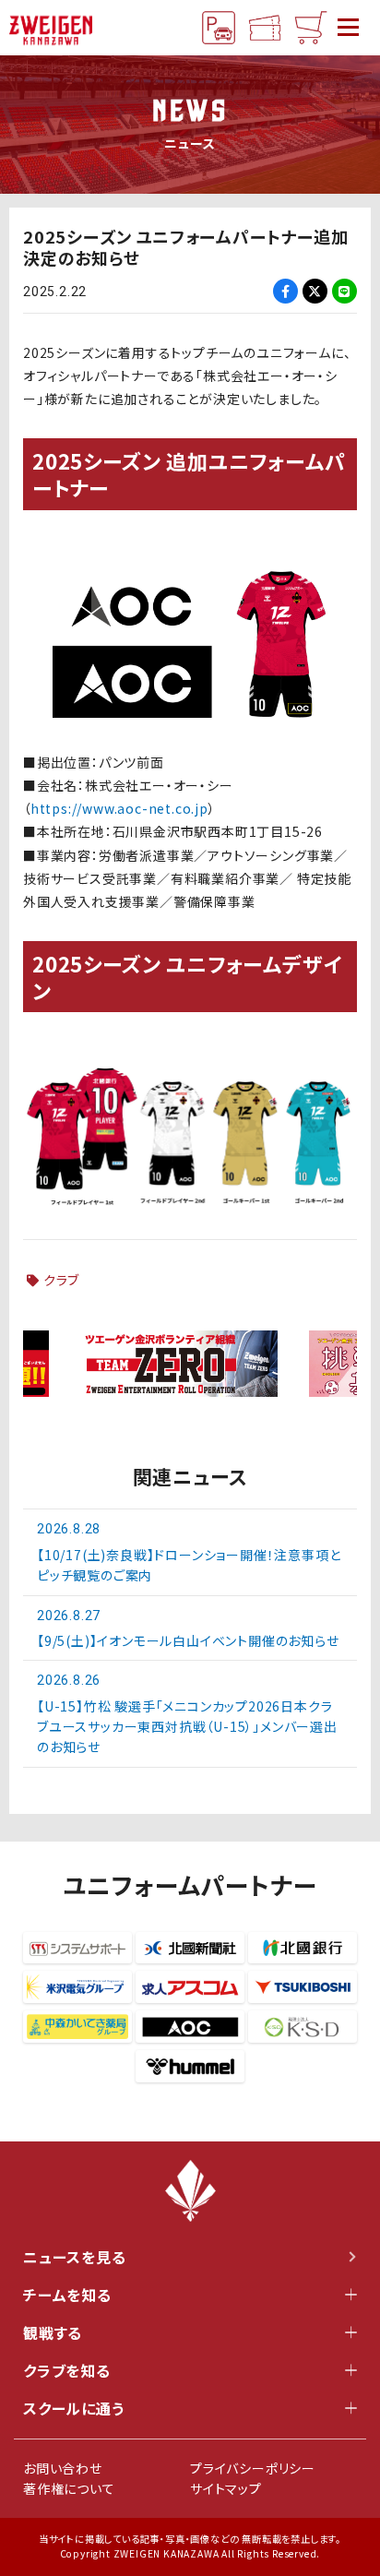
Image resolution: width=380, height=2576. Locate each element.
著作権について (69, 2488)
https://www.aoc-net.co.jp (119, 808)
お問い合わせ (63, 2468)
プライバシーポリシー (253, 2468)
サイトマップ (226, 2488)
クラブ (61, 1280)
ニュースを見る (75, 2257)
